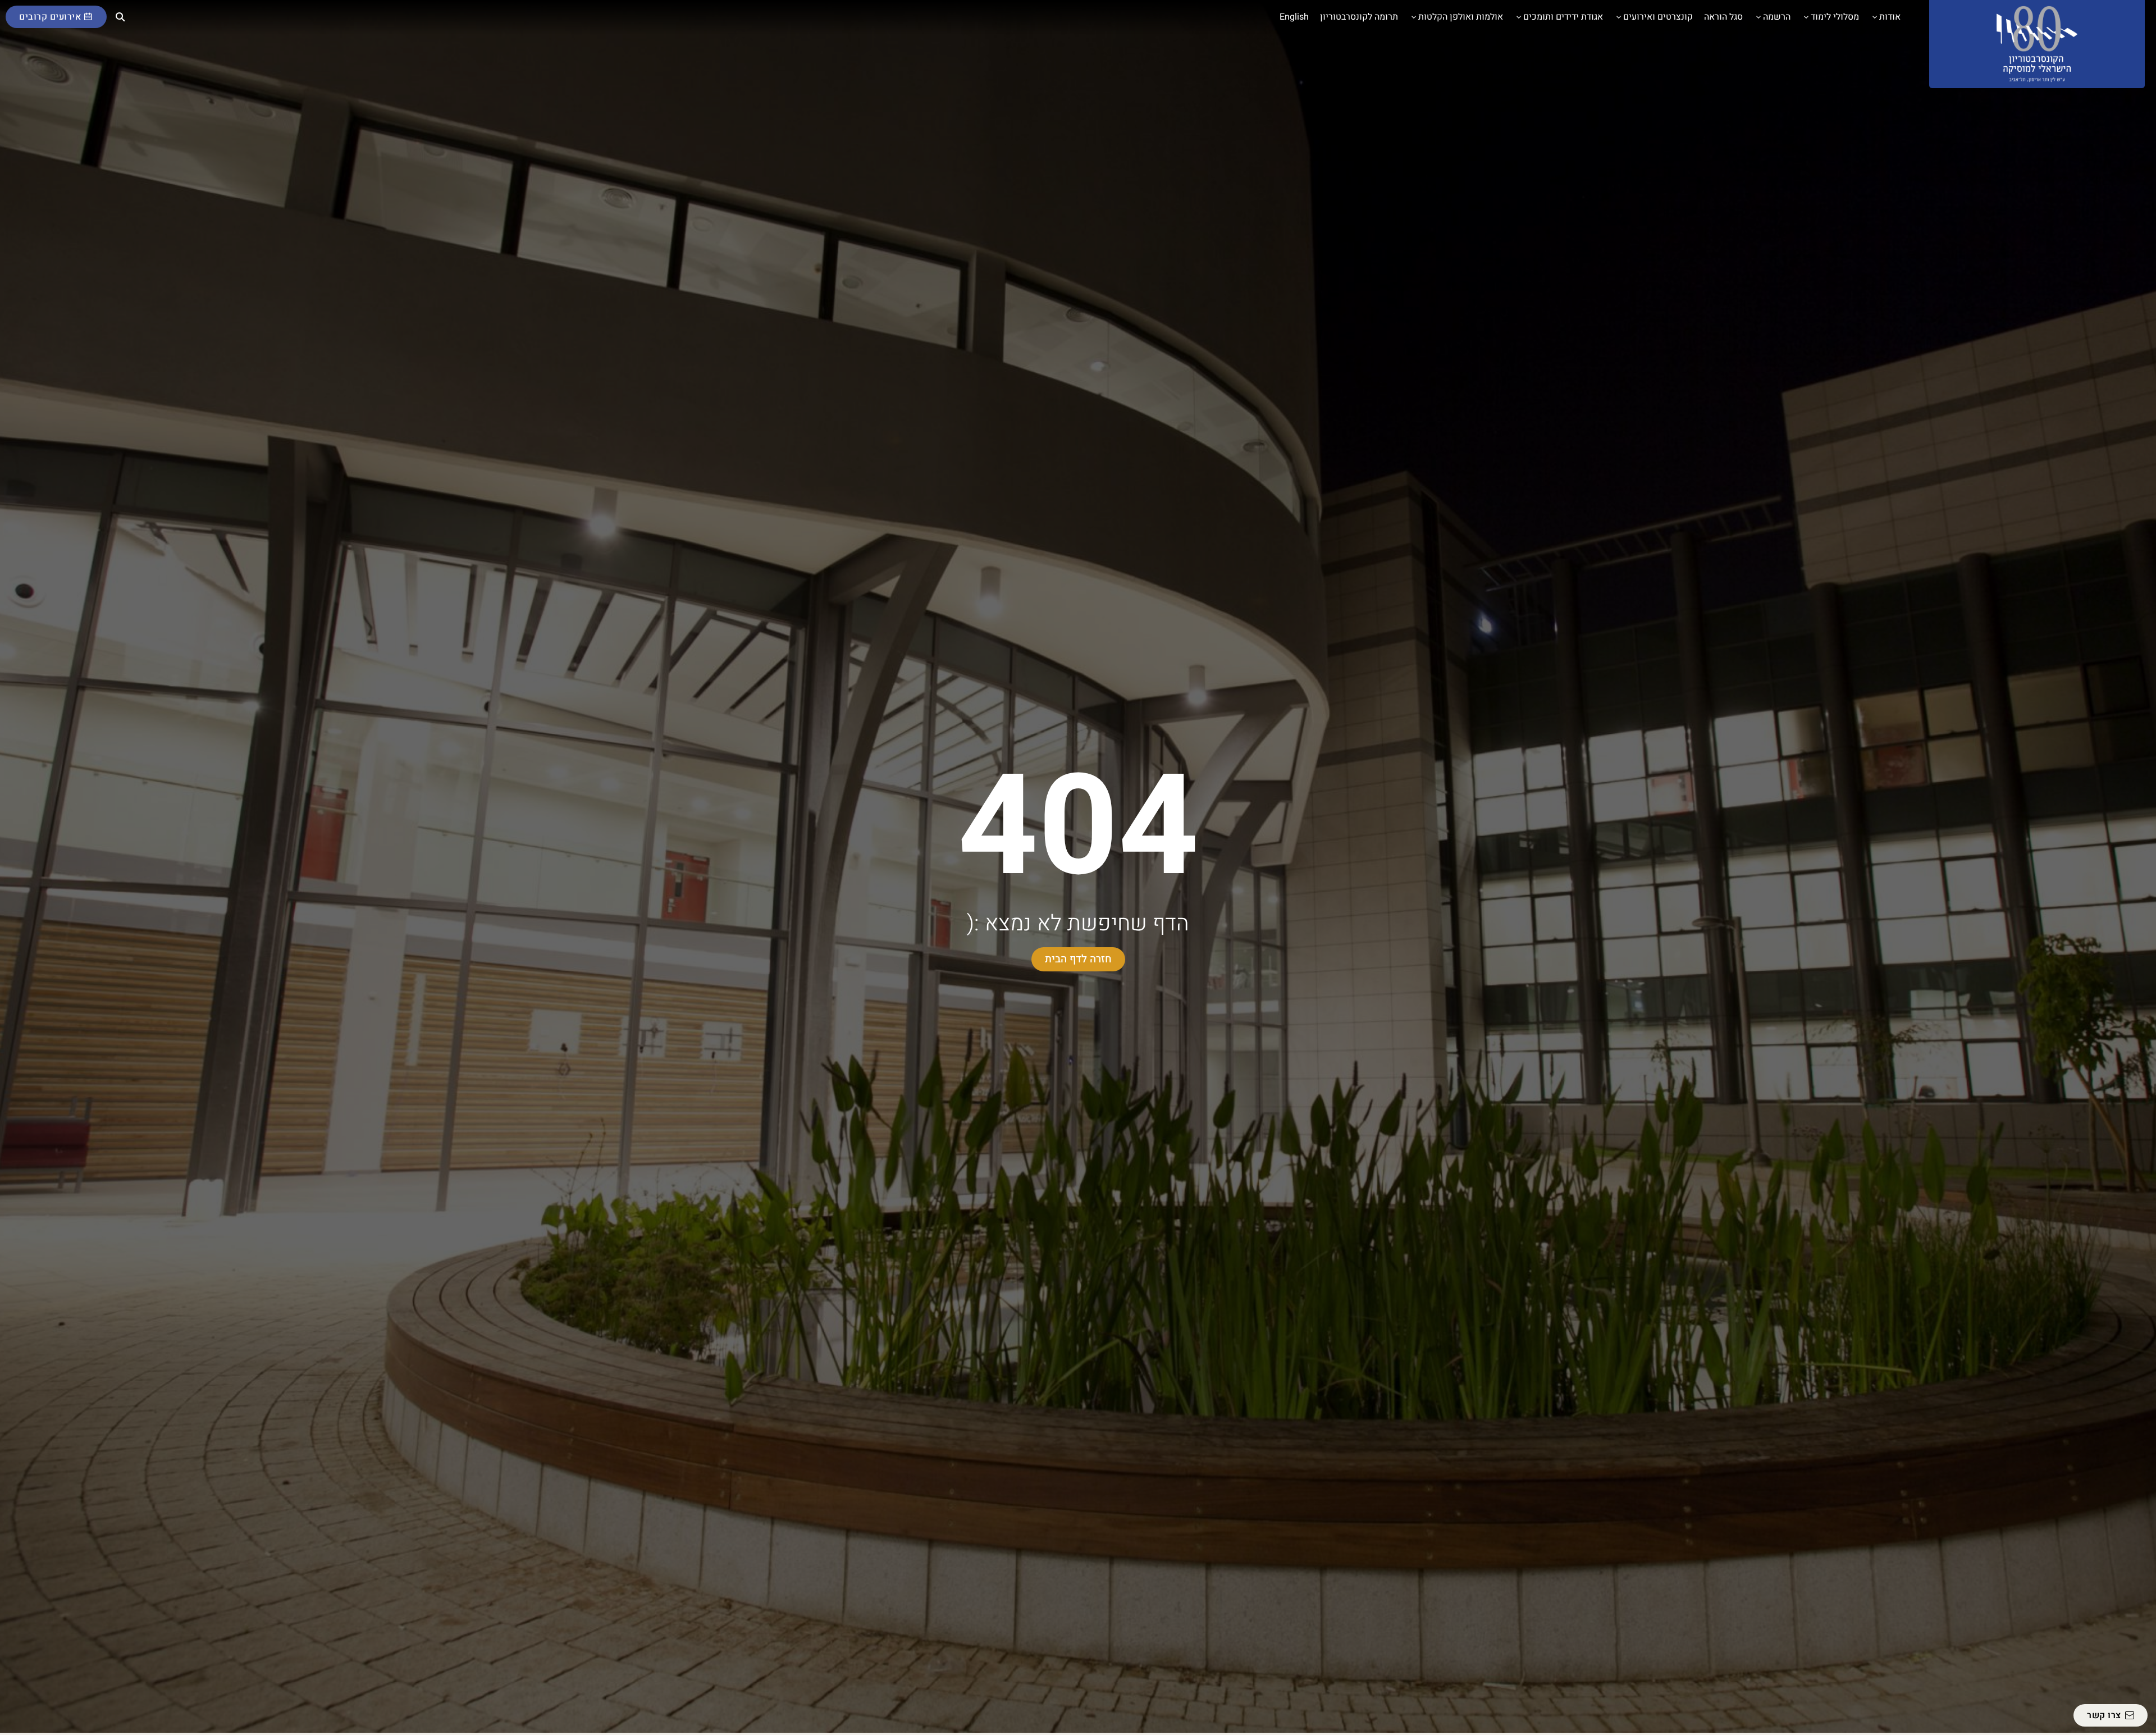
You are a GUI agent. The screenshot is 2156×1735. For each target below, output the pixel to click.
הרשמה (1777, 17)
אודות (1890, 17)
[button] (121, 17)
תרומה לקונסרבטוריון (1359, 17)
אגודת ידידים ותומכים (1563, 17)
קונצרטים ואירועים (1658, 17)
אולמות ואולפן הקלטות (1461, 17)
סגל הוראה (1723, 17)
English (1294, 17)
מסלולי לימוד (1835, 17)
